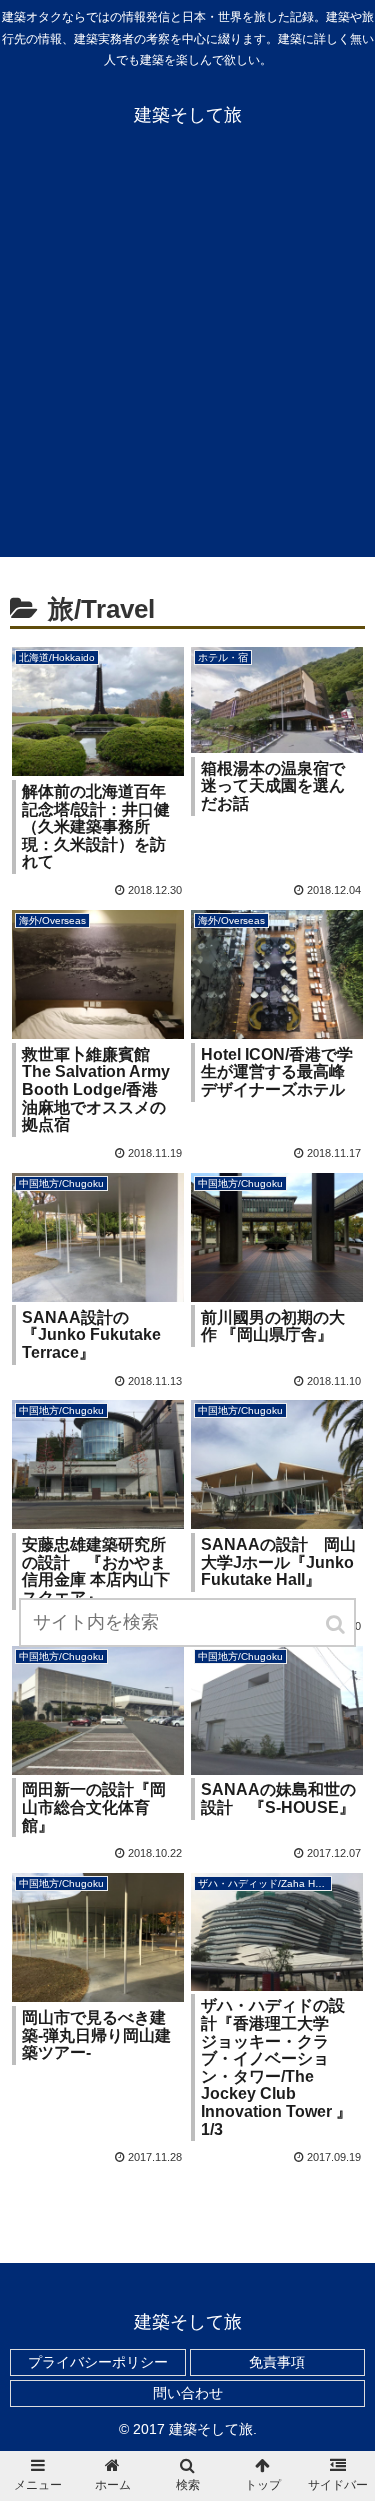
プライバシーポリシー (98, 2362)
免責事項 (277, 2362)
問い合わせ (188, 2393)
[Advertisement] (187, 359)
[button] (337, 1624)
